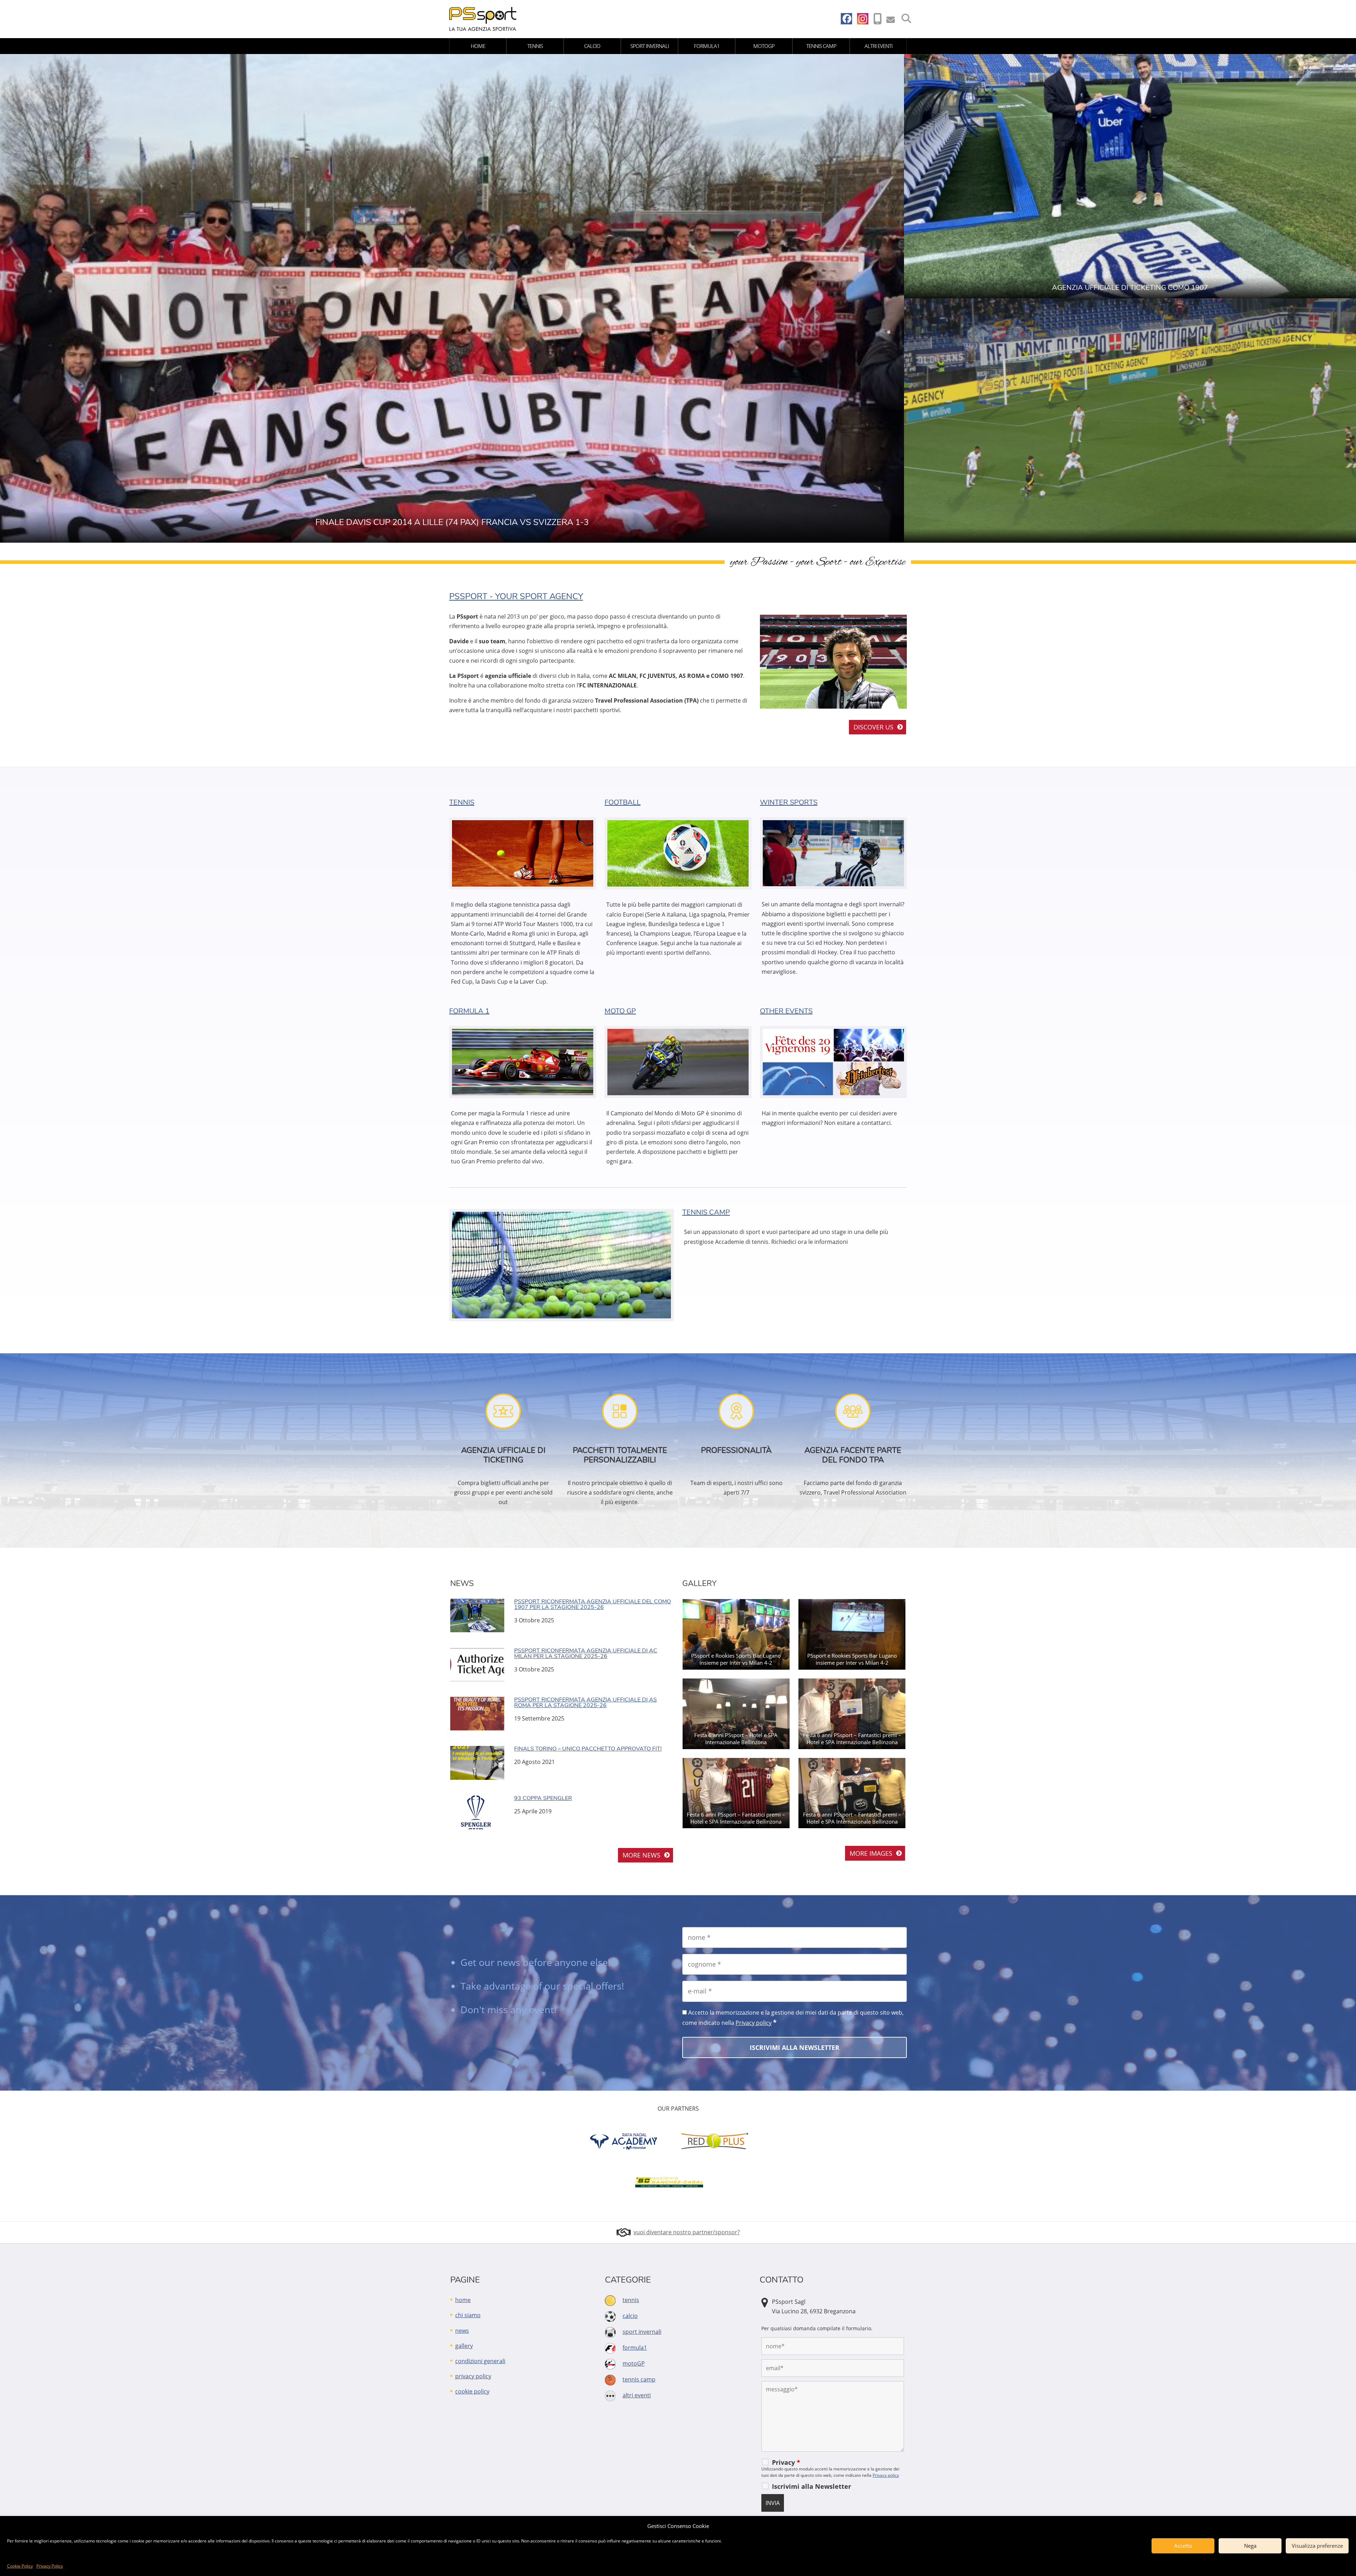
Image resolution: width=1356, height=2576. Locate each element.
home (478, 46)
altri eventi (878, 46)
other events (786, 1011)
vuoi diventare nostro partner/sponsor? (687, 2232)
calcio (592, 46)
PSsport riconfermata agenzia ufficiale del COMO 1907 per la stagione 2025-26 (593, 1604)
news (462, 2331)
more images (871, 1853)
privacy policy (473, 2376)
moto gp (620, 1011)
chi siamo (468, 2315)
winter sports (789, 802)
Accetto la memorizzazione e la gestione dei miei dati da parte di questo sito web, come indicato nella (793, 2018)
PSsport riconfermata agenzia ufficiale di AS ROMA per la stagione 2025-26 (585, 1703)
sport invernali (650, 46)
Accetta (1183, 2546)
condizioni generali (480, 2361)
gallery (464, 2346)
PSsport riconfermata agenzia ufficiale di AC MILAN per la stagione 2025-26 (586, 1653)
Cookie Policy (20, 2566)
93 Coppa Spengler (543, 1798)
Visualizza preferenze (1317, 2546)
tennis (535, 46)
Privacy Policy (50, 2566)
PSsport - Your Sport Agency (516, 596)
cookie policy (472, 2391)
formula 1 (469, 1011)
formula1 (707, 46)
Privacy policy (754, 2023)
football (623, 802)
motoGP (764, 46)
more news (641, 1855)
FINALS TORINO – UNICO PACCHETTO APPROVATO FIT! (588, 1749)
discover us (873, 727)
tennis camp (821, 46)
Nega (1250, 2546)
